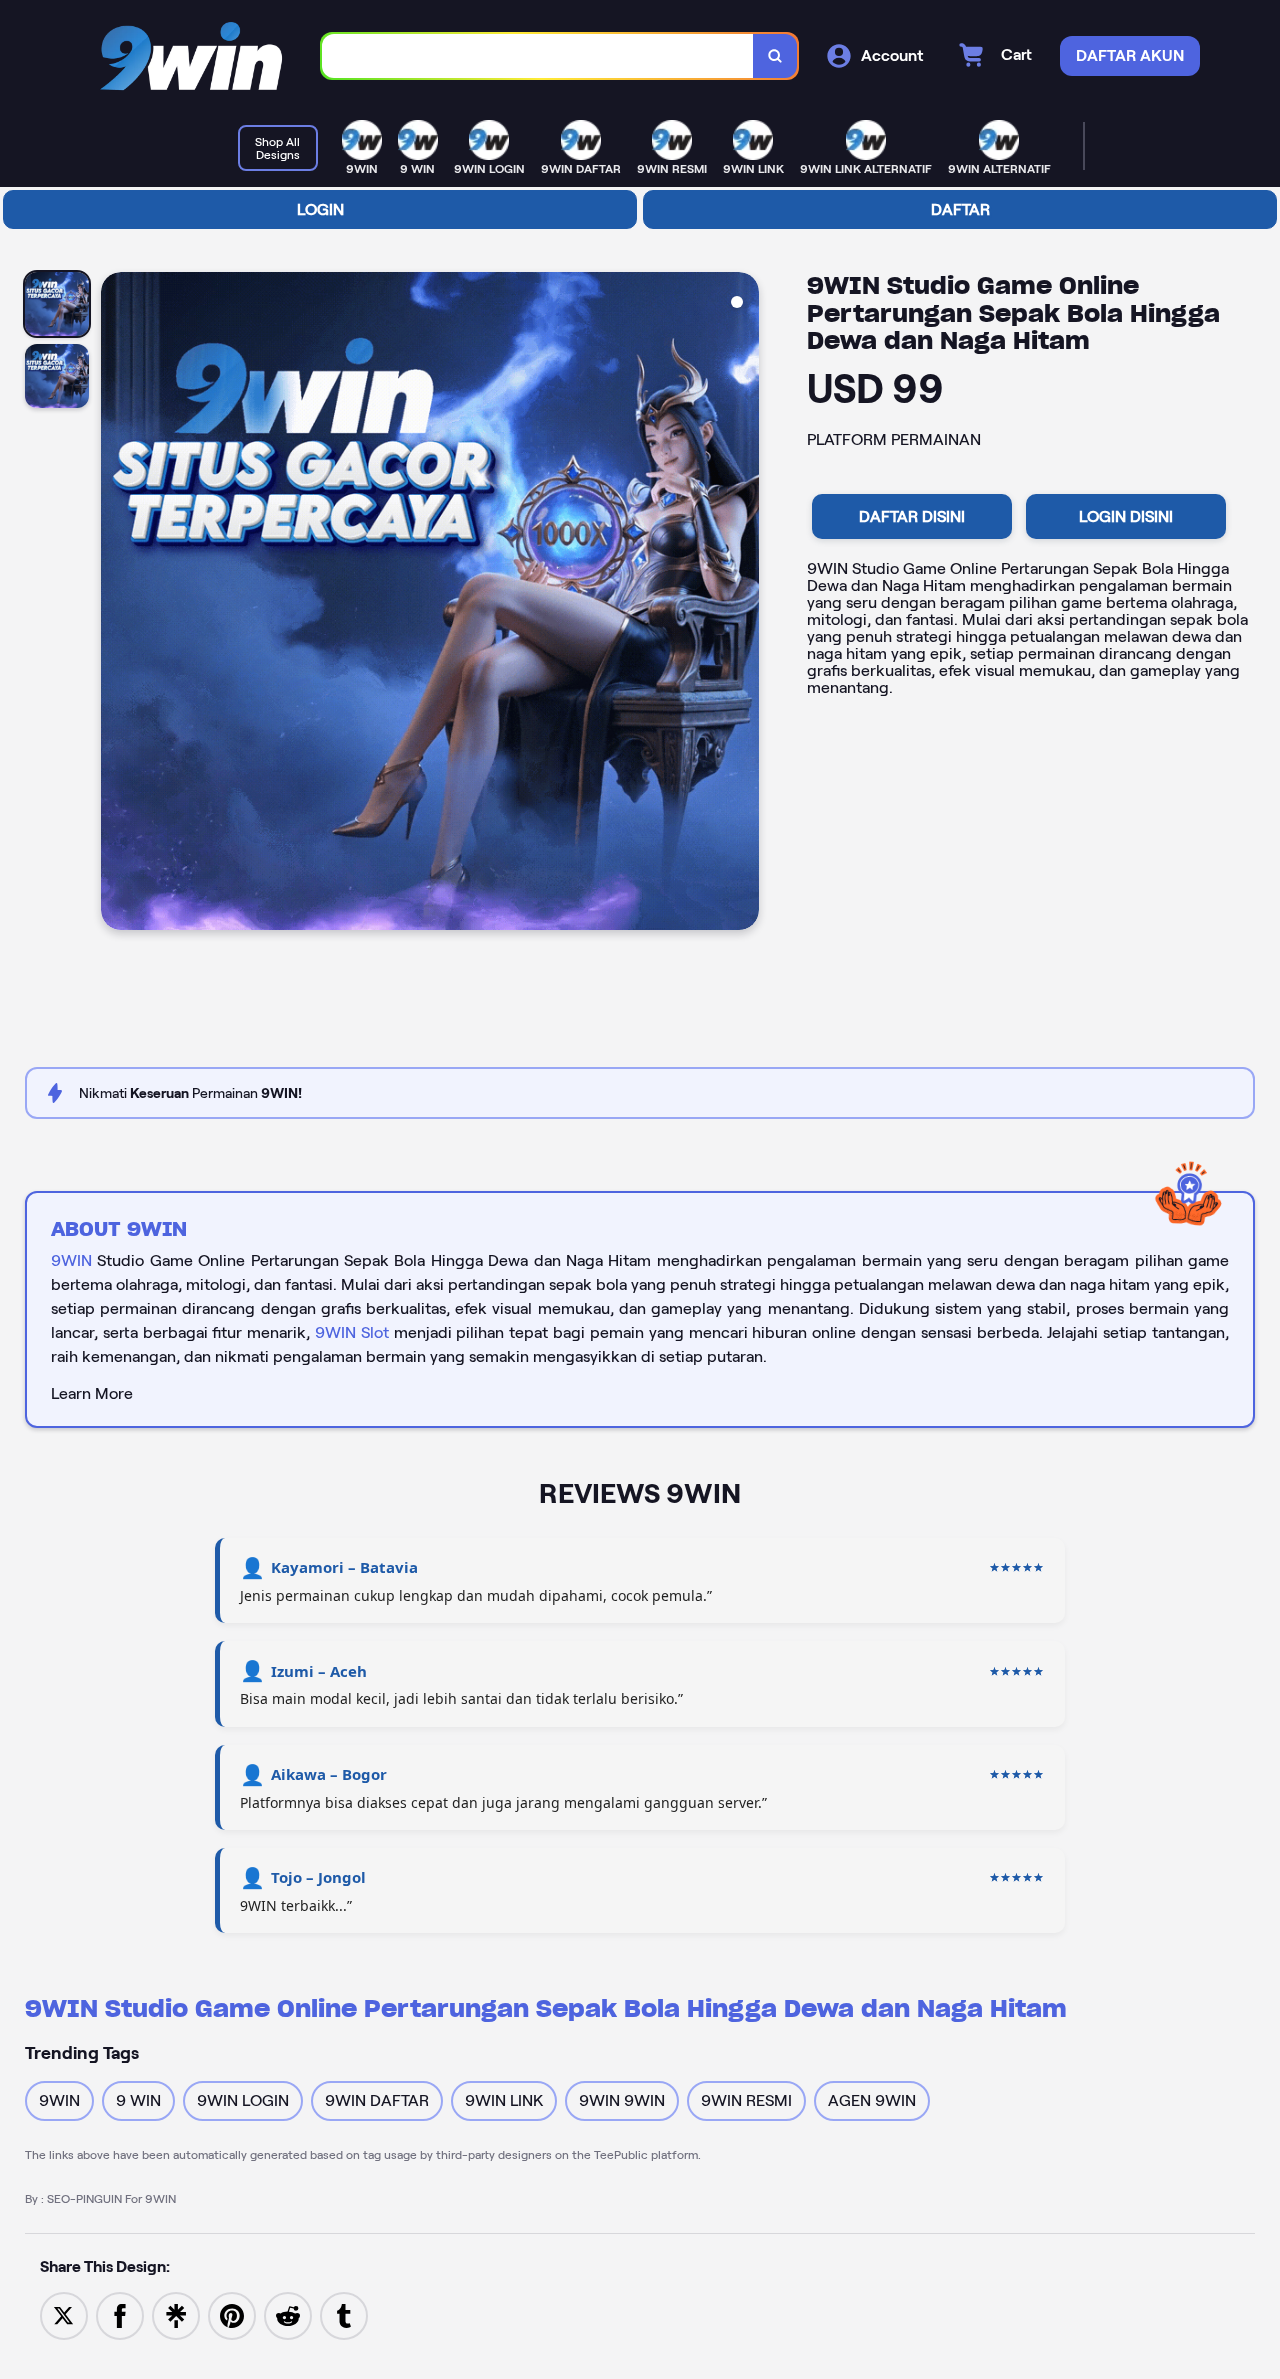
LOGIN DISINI (1126, 516)
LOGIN (320, 209)
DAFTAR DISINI (912, 516)
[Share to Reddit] (288, 2314)
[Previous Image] (117, 604)
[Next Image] (743, 604)
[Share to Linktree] (176, 2314)
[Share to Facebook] (120, 2314)
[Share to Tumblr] (344, 2314)
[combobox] (538, 56)
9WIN (71, 1260)
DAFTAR (960, 209)
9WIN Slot (352, 1332)
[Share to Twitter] (64, 2314)
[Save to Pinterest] (232, 2314)
